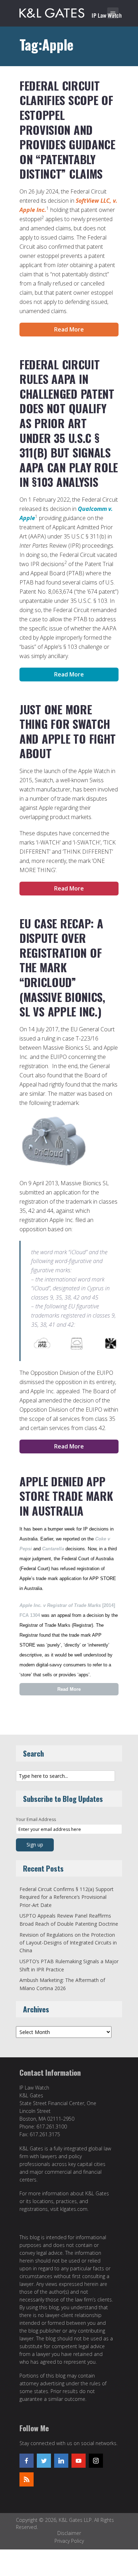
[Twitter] (44, 2461)
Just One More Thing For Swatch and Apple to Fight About (68, 731)
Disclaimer (69, 2533)
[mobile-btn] (113, 13)
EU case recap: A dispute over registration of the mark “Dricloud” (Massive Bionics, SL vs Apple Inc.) (62, 967)
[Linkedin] (61, 2461)
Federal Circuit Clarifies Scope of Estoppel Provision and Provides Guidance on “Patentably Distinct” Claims (67, 130)
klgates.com (74, 2209)
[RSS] (27, 2479)
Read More (69, 329)
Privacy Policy (69, 2541)
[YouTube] (79, 2461)
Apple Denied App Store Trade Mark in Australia (66, 1496)
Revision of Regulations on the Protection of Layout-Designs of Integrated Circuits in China (68, 1943)
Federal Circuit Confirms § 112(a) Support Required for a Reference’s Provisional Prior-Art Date (67, 1897)
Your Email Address (36, 1819)
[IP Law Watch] (71, 12)
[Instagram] (96, 2461)
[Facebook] (27, 2461)
